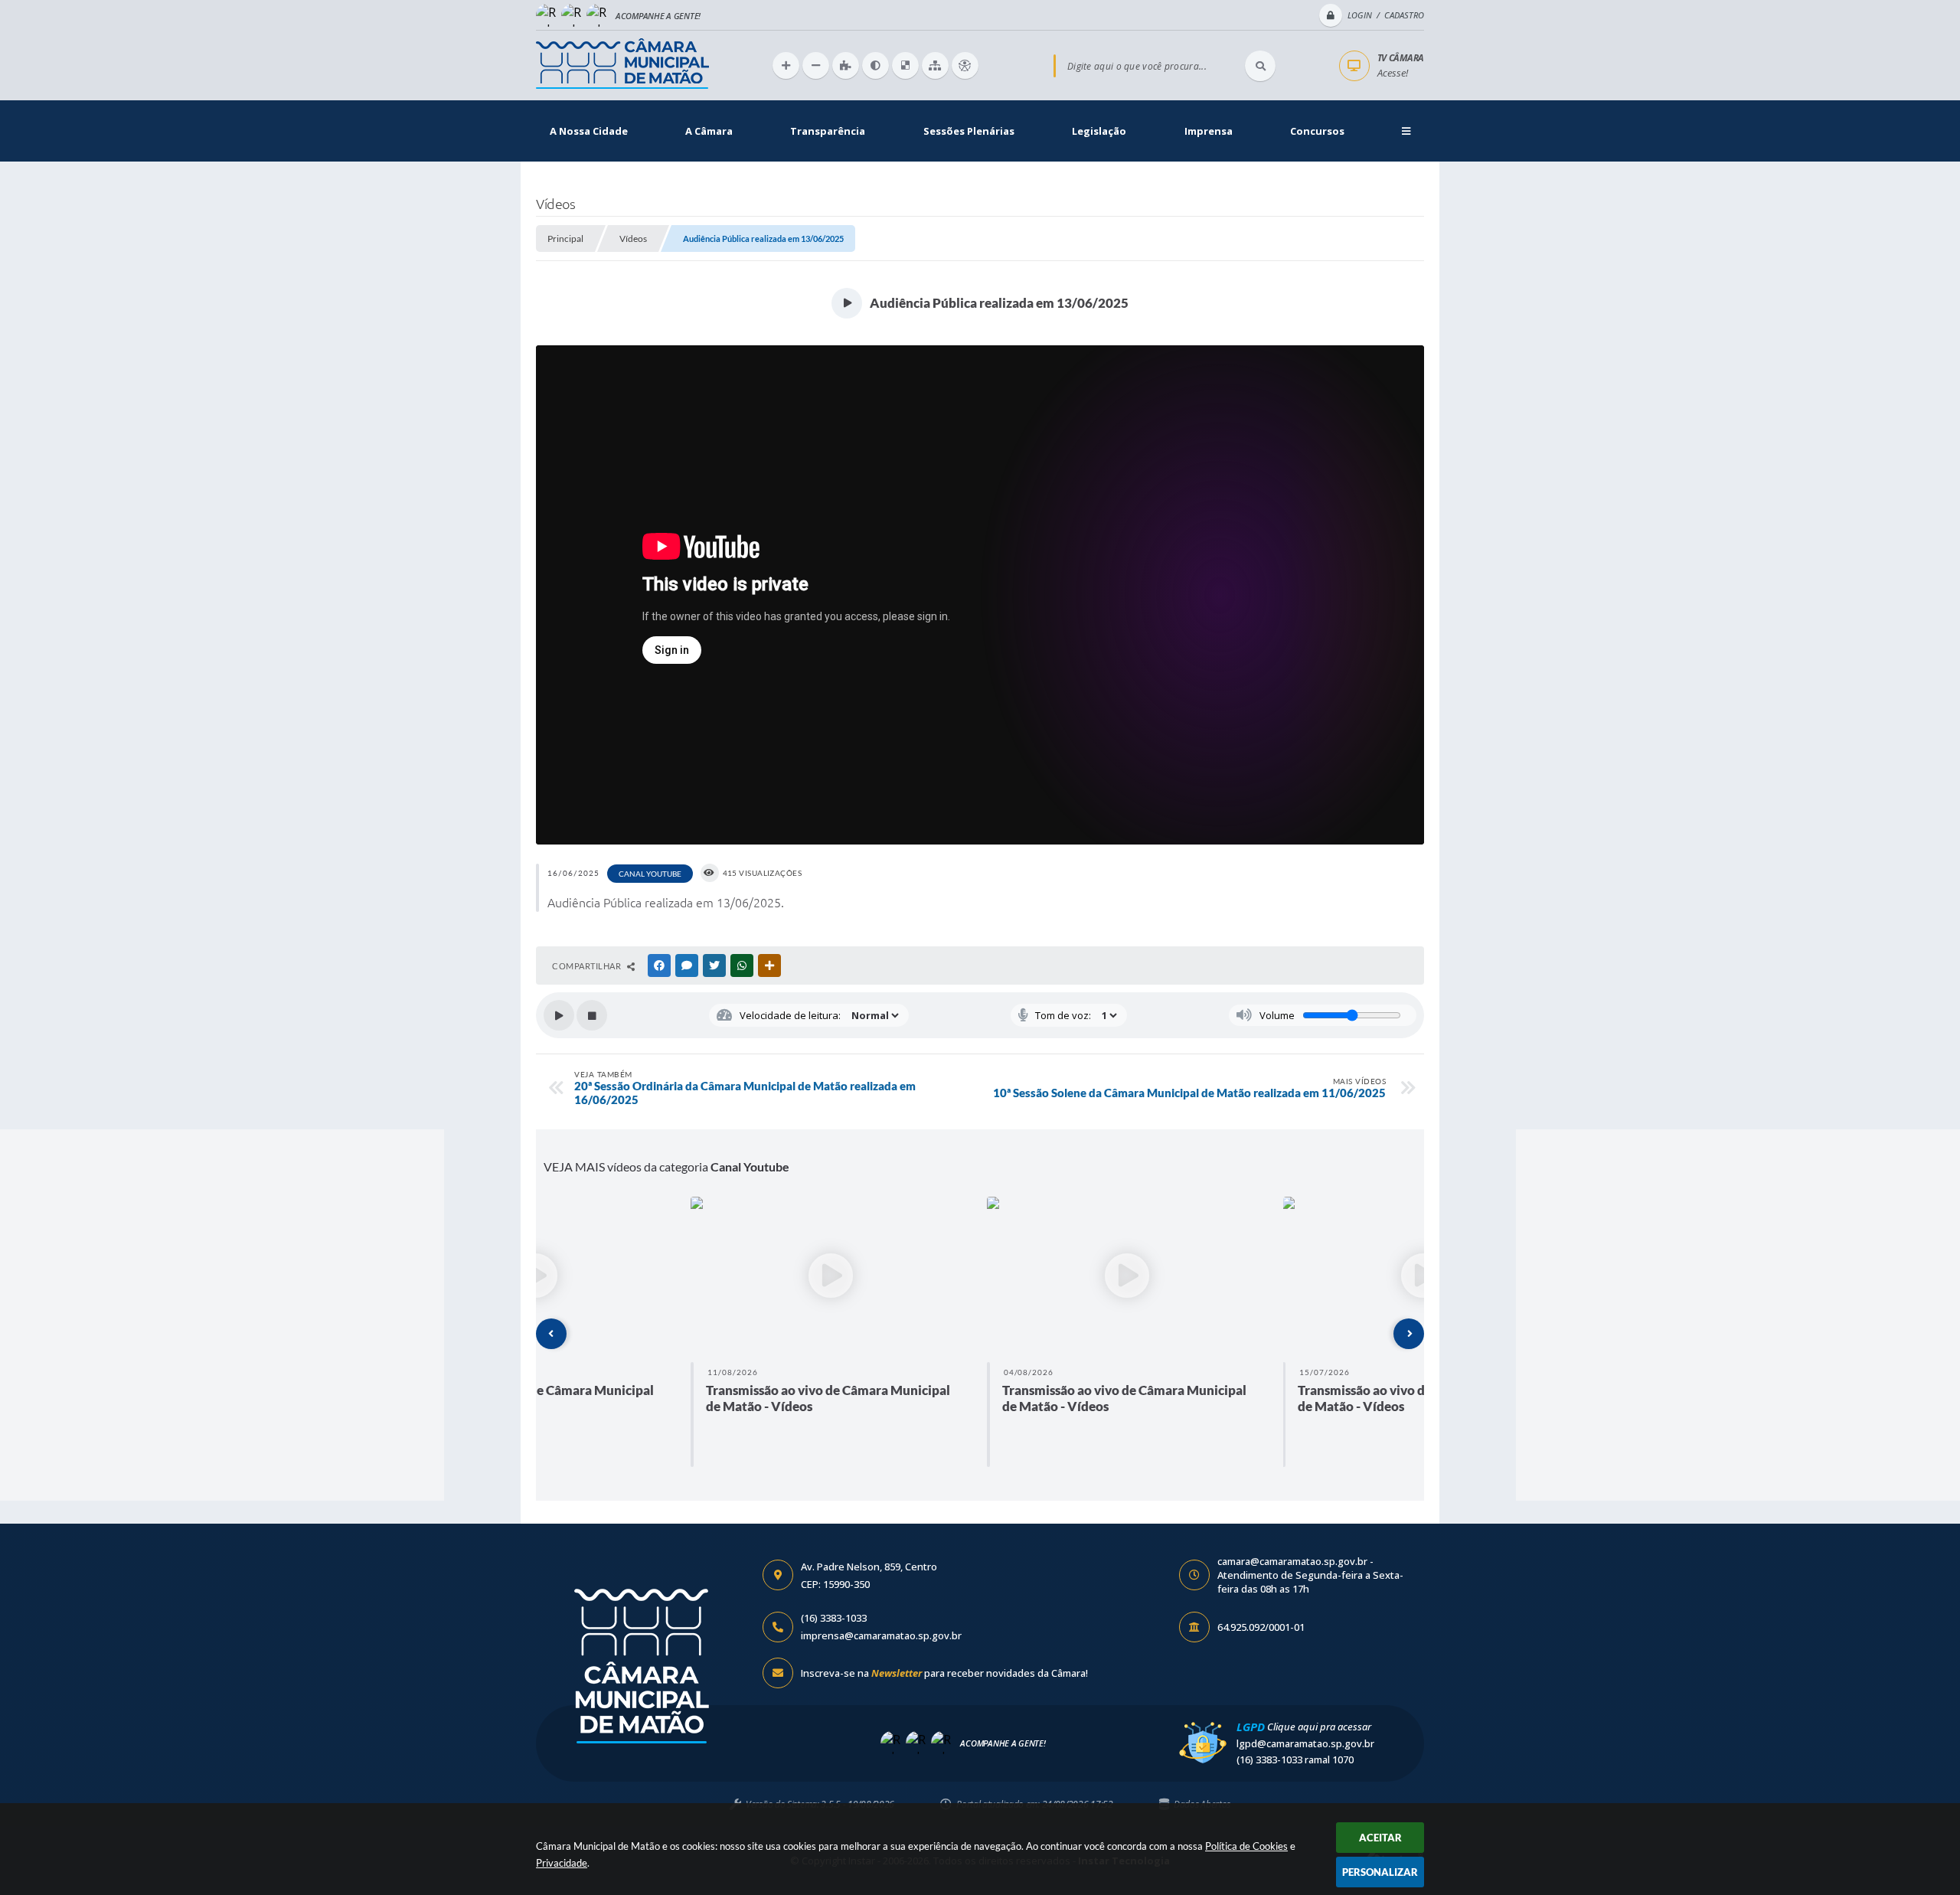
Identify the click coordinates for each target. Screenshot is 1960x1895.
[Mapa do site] (935, 65)
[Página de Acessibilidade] (965, 65)
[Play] (559, 1015)
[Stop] (592, 1015)
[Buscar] (1260, 66)
